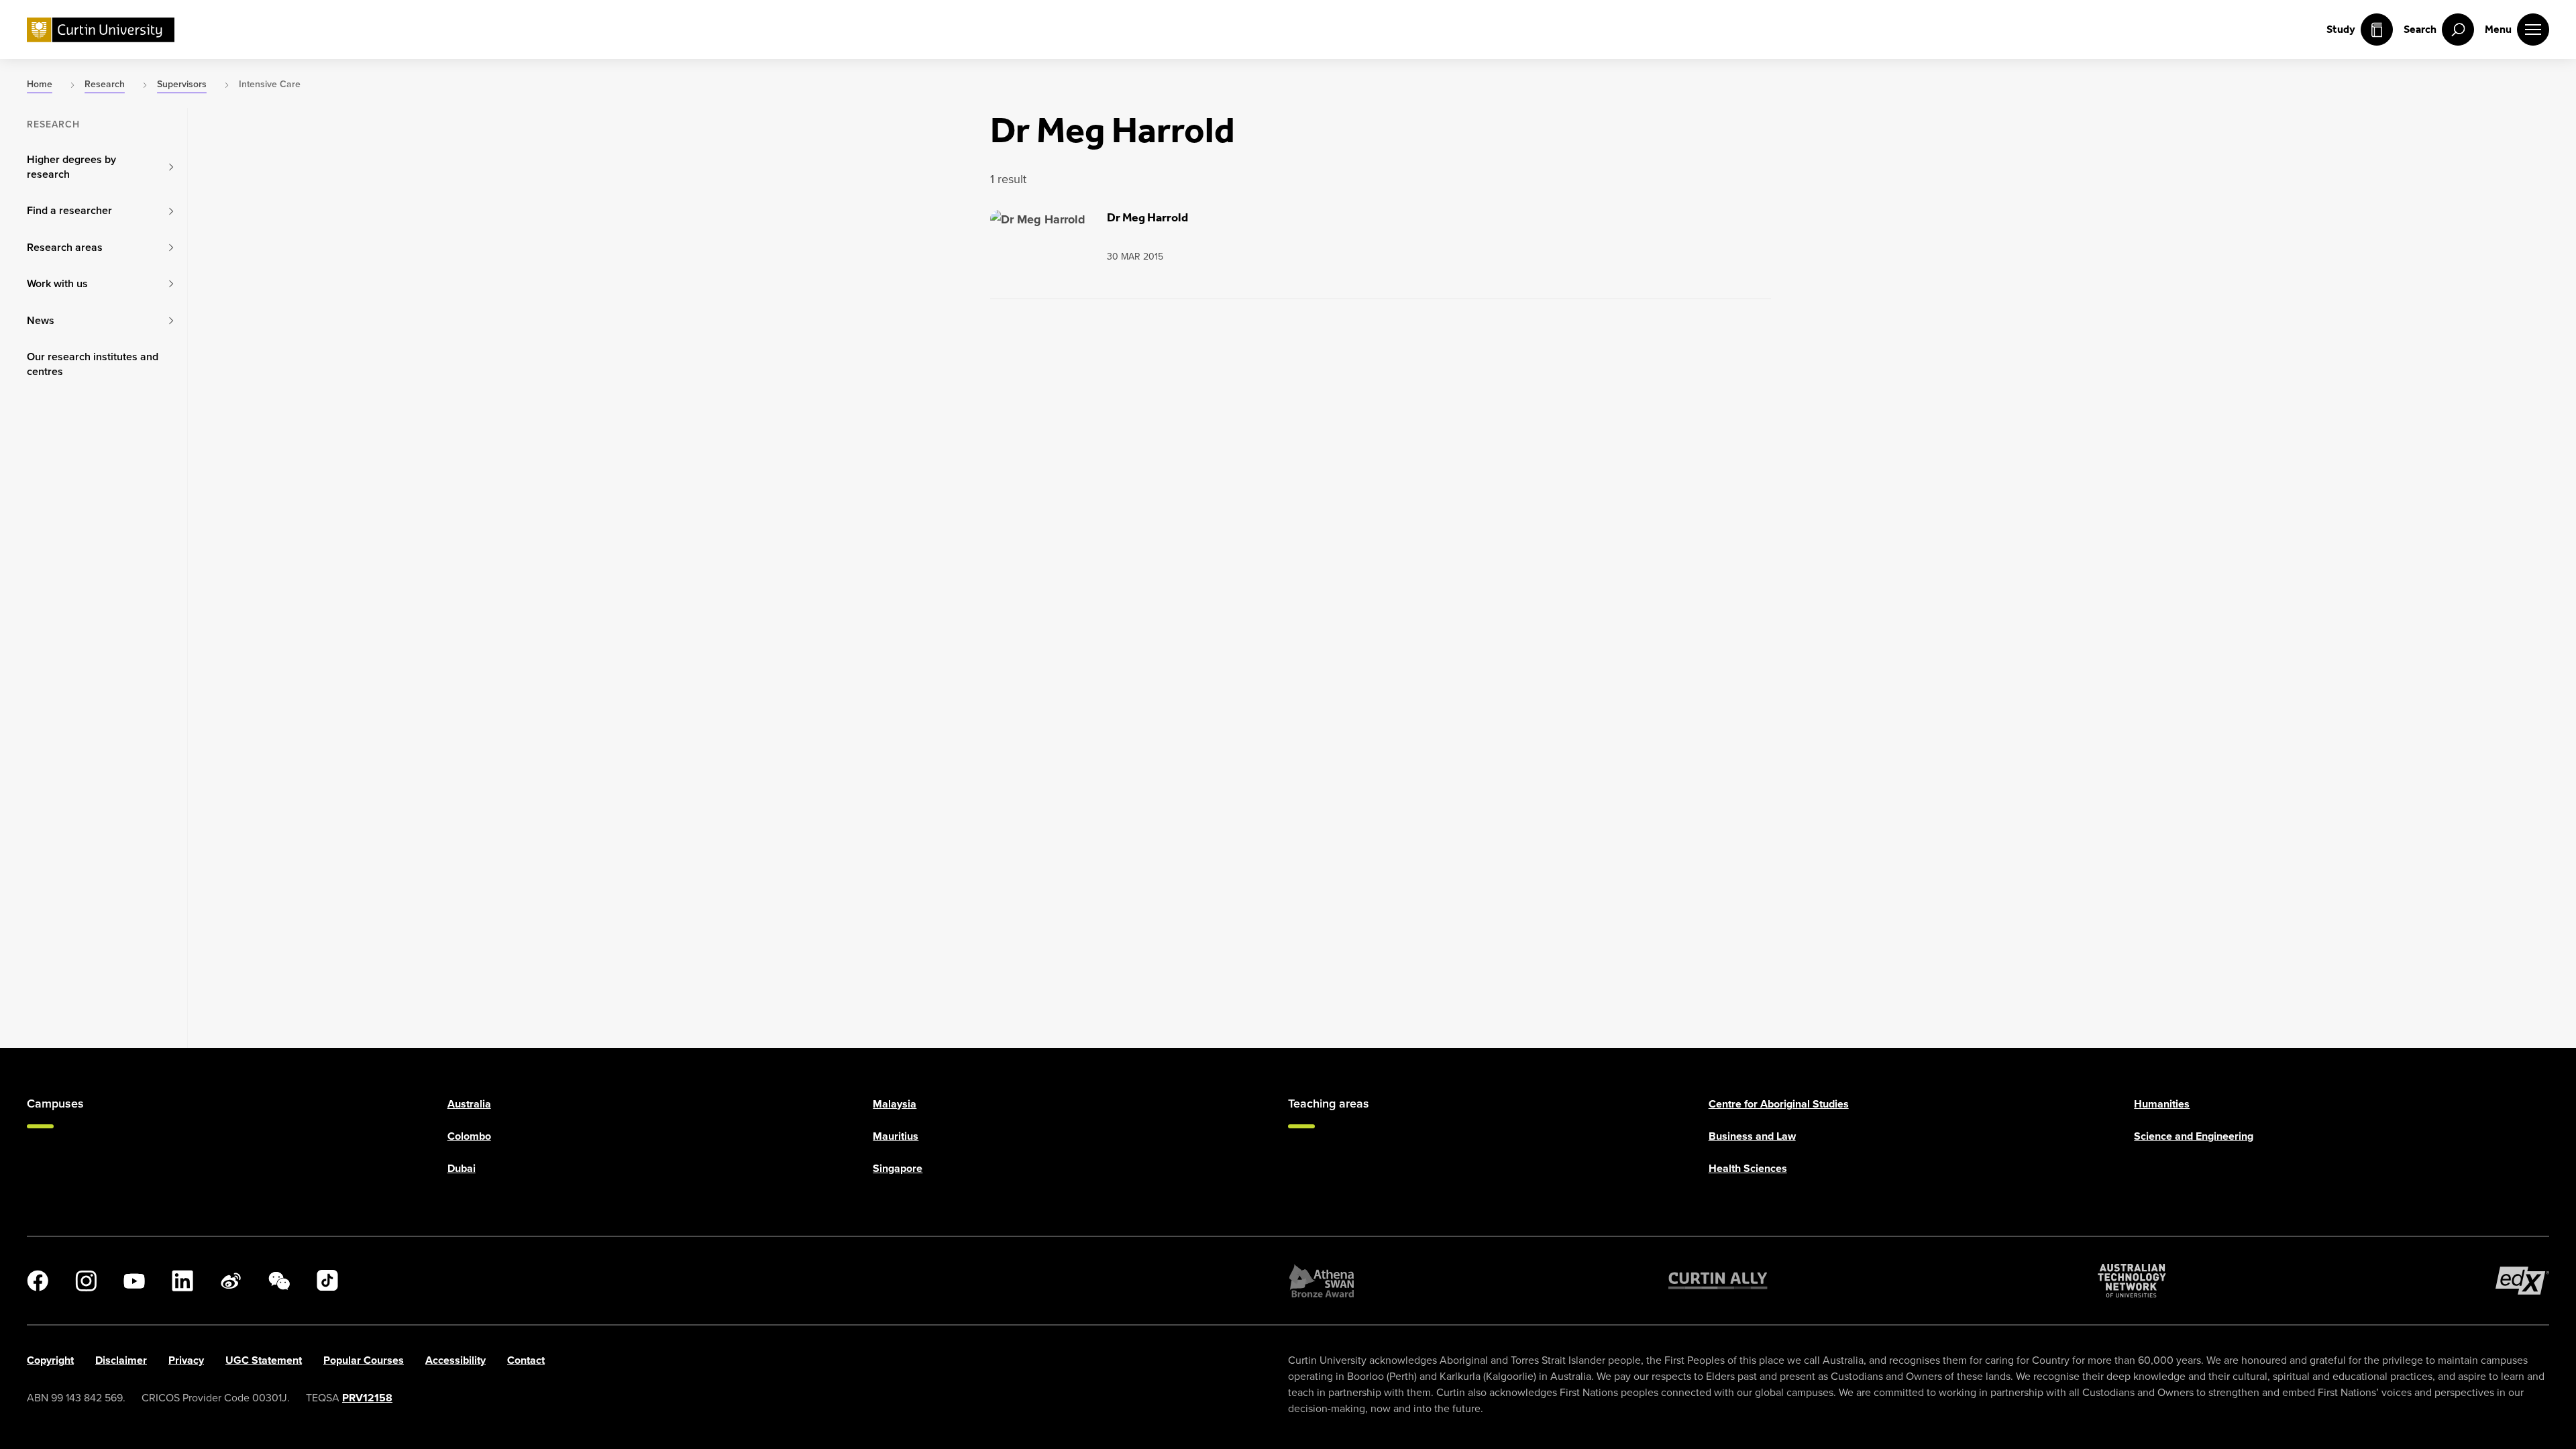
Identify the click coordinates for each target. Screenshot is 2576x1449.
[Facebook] (38, 1281)
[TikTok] (327, 1281)
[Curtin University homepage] (101, 30)
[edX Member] (2522, 1281)
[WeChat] (279, 1281)
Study (2341, 29)
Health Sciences (1748, 1168)
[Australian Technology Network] (2132, 1281)
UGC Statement (264, 1360)
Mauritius (896, 1136)
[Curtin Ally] (1718, 1281)
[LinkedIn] (182, 1281)
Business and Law (1752, 1136)
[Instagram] (86, 1281)
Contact (526, 1360)
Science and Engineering (2194, 1136)
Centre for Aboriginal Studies (1779, 1104)
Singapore (898, 1168)
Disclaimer (121, 1360)
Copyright (50, 1360)
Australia (469, 1104)
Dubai (462, 1168)
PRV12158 (367, 1398)
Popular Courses (364, 1360)
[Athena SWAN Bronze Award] (1322, 1281)
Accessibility (455, 1360)
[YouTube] (134, 1281)
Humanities (2162, 1104)
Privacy (186, 1360)
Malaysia (895, 1104)
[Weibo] (231, 1281)
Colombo (469, 1136)
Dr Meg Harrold (1147, 217)
